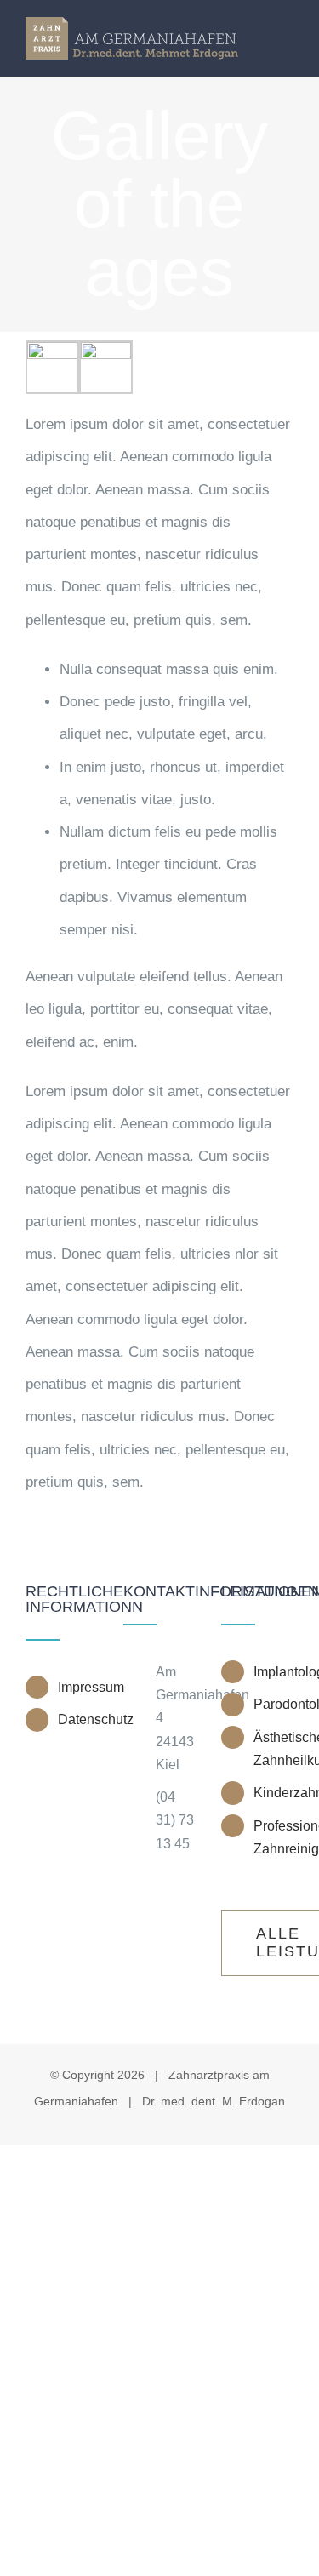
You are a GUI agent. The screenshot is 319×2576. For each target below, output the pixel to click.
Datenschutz (78, 1719)
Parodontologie (273, 1704)
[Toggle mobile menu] (287, 36)
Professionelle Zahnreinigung (273, 1837)
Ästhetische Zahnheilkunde (273, 1749)
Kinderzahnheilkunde (273, 1793)
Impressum (78, 1687)
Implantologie (273, 1672)
